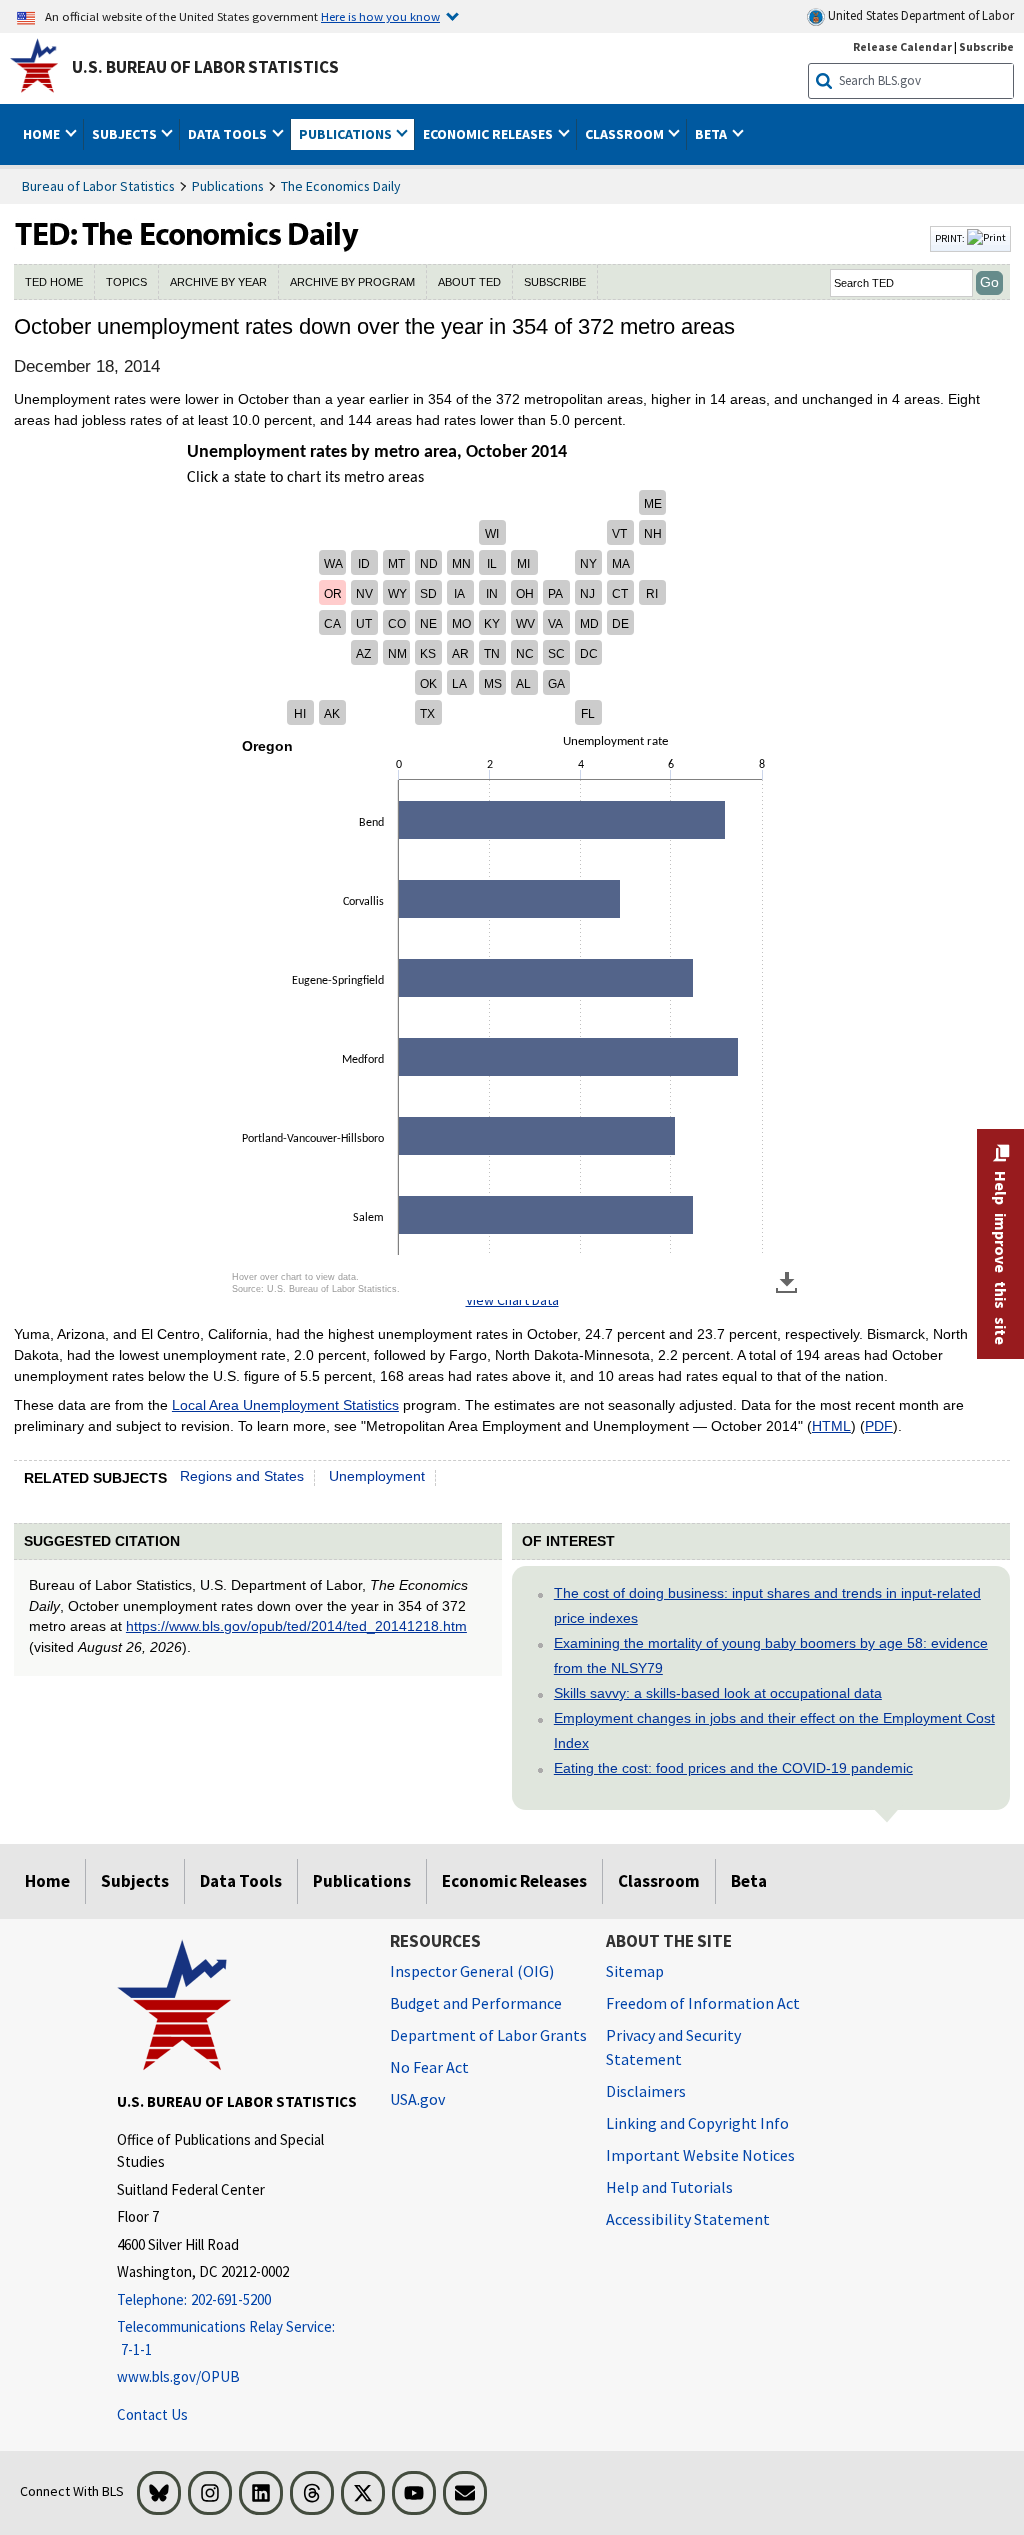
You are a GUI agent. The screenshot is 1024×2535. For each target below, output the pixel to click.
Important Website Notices (700, 2155)
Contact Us (152, 2414)
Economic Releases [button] (489, 134)
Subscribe (986, 46)
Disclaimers (646, 2091)
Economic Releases (514, 1881)
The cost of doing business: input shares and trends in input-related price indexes (767, 1605)
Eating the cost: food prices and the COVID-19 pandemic (733, 1768)
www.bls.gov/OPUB (178, 2376)
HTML (831, 1426)
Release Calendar (902, 46)
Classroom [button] (626, 134)
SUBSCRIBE (555, 282)
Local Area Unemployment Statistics (285, 1405)
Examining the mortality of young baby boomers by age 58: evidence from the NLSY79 (771, 1655)
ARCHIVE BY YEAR (218, 282)
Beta (749, 1881)
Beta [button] (712, 134)
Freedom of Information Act (703, 2003)
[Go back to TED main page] (470, 239)
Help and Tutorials (669, 2187)
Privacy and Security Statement (673, 2047)
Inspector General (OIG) (472, 1971)
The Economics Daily (341, 186)
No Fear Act (429, 2067)
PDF (879, 1426)
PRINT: (951, 238)
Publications (228, 186)
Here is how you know (380, 16)
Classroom (659, 1881)
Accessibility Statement (688, 2219)
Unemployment (377, 1476)
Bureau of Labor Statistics (98, 186)
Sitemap (635, 1971)
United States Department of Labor (919, 15)
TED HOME (54, 282)
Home (47, 1881)
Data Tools (241, 1881)
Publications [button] (347, 134)
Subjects (135, 1881)
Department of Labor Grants (488, 2035)
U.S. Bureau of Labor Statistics (205, 67)
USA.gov (417, 2099)
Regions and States (242, 1476)
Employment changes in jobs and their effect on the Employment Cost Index (774, 1730)
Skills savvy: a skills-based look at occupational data (718, 1693)
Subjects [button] (126, 134)
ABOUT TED (469, 282)
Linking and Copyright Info (697, 2123)
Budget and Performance (476, 2003)
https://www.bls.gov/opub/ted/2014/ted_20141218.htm (296, 1626)
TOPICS (126, 282)
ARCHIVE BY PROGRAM (352, 282)
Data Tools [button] (229, 134)
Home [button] (43, 134)
